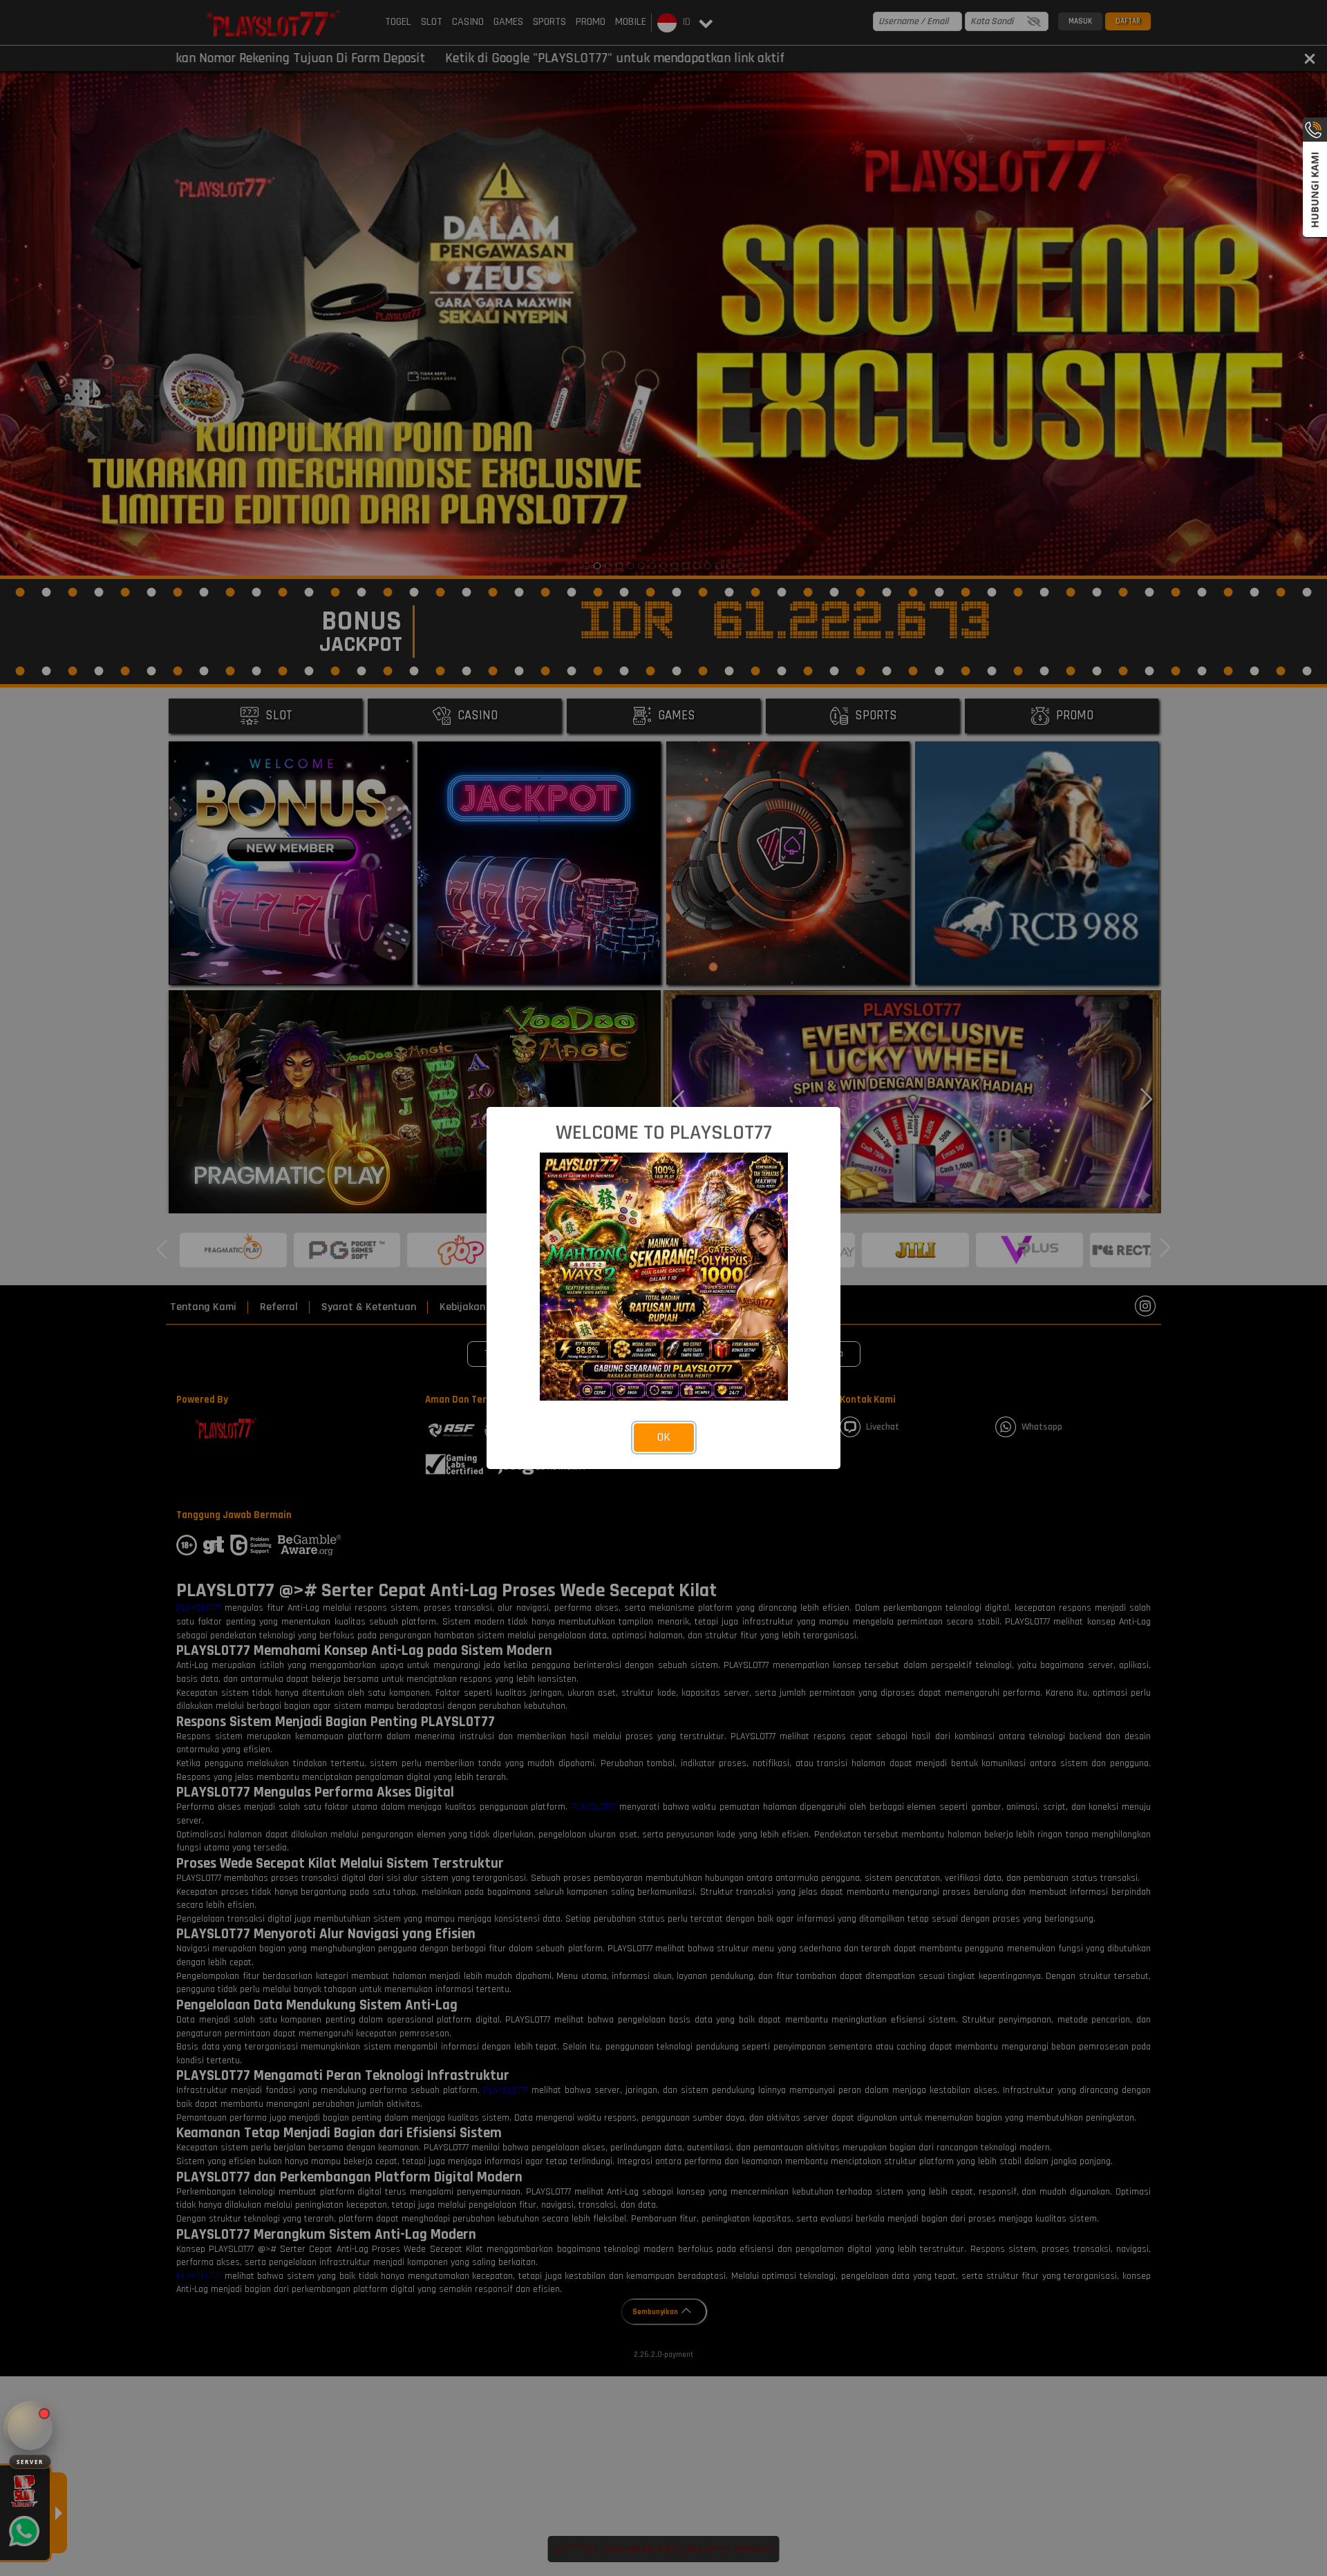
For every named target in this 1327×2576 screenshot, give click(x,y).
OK (664, 1437)
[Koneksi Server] (30, 2428)
